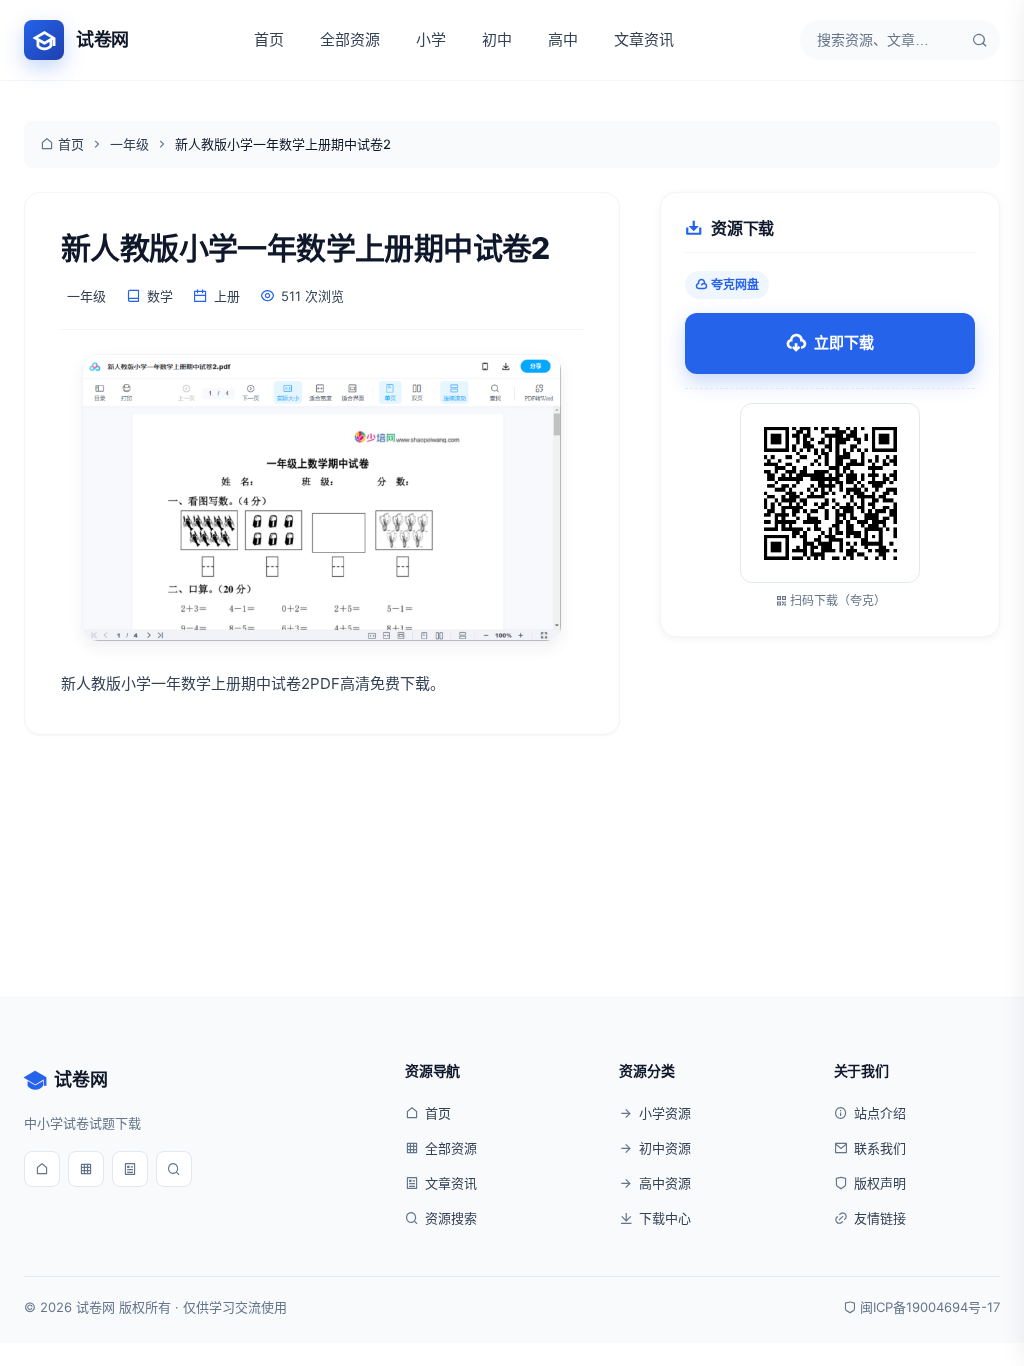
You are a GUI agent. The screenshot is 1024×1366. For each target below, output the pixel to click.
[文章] (130, 1169)
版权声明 (880, 1183)
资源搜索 (451, 1218)
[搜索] (980, 40)
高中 (563, 39)
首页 (269, 39)
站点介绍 (880, 1113)
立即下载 (844, 342)
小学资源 (665, 1113)
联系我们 (880, 1148)
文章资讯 (644, 39)
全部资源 (350, 39)
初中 (497, 39)
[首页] (42, 1169)
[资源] (86, 1169)
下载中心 (665, 1218)
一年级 (129, 144)
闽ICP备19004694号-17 (930, 1307)
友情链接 (880, 1218)
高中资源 (665, 1183)
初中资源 (665, 1148)
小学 (431, 39)
